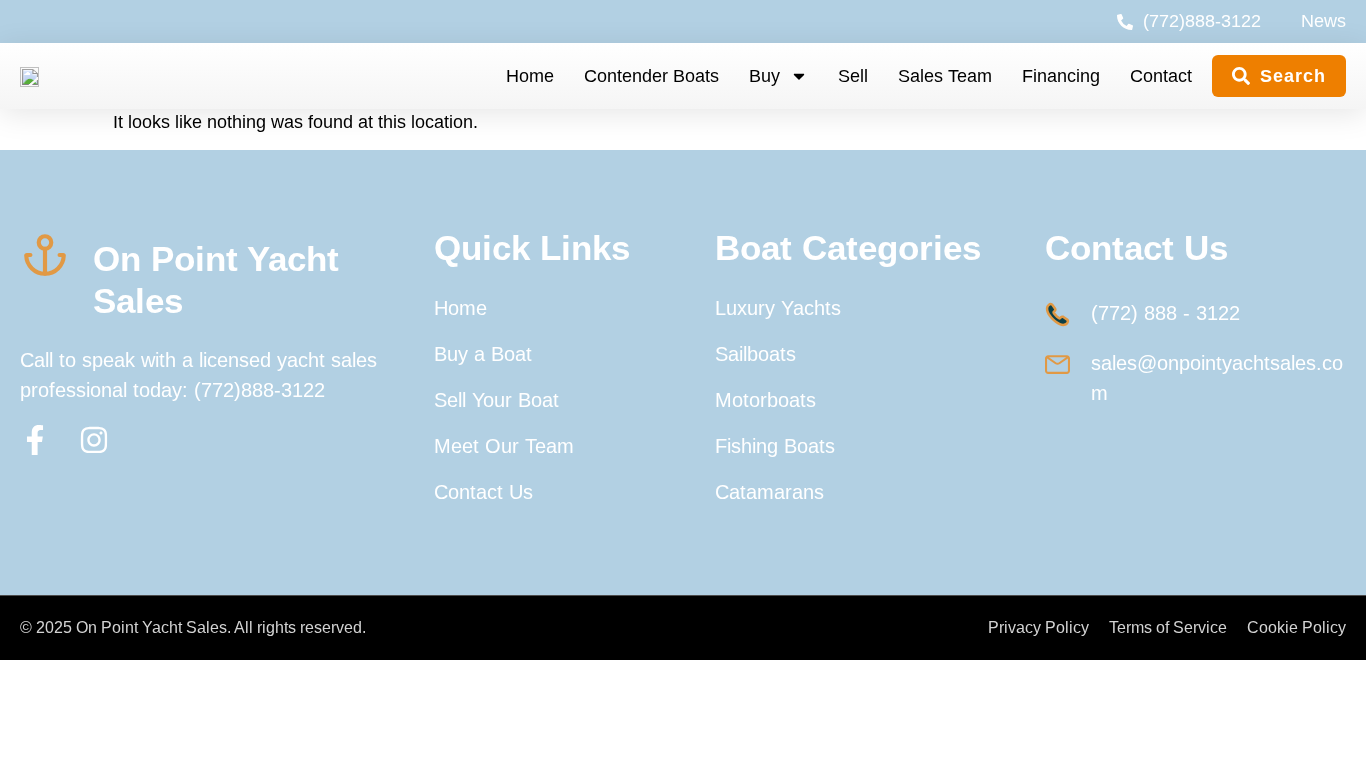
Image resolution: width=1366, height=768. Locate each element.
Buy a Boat (483, 354)
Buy (764, 76)
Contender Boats (651, 76)
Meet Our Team (504, 446)
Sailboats (755, 354)
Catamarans (769, 492)
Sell (853, 76)
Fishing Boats (775, 446)
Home (530, 76)
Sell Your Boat (496, 400)
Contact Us (483, 492)
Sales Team (945, 76)
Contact (1161, 76)
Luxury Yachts (778, 308)
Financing (1061, 76)
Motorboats (765, 400)
